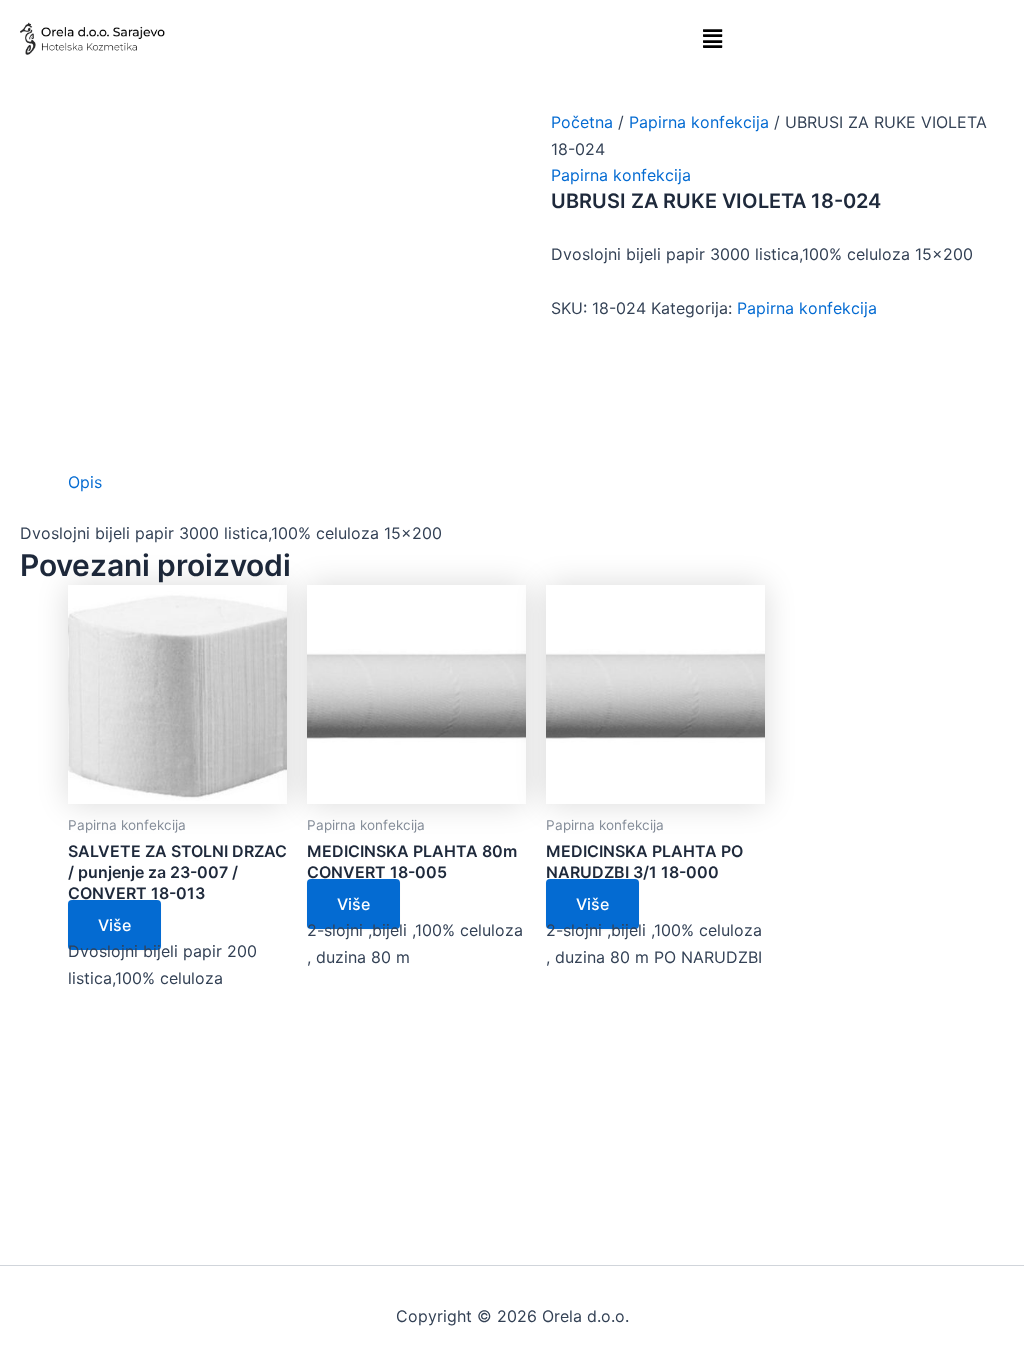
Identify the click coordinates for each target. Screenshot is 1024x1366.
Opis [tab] (85, 482)
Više (114, 925)
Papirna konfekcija (699, 122)
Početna (582, 122)
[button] (713, 38)
